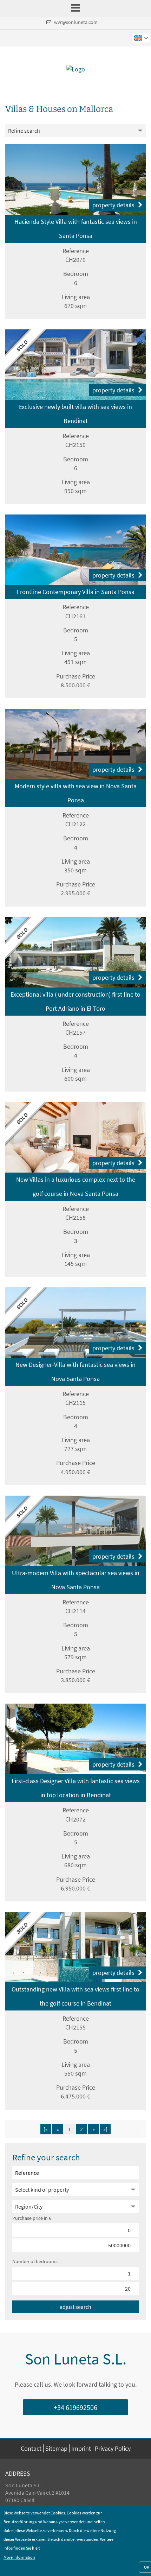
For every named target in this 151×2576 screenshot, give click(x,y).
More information (19, 2557)
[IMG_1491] (75, 1531)
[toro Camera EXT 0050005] (75, 952)
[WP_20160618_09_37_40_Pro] (75, 744)
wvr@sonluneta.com (76, 22)
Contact (31, 2448)
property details (113, 205)
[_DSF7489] (75, 1739)
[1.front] (75, 365)
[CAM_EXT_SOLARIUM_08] (75, 1322)
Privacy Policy (113, 2448)
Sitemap (56, 2448)
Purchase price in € (32, 2218)
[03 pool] (75, 179)
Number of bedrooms (35, 2261)
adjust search (75, 2307)
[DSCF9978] (75, 1947)
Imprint (81, 2448)
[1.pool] (75, 550)
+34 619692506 (75, 2407)
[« (46, 2129)
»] (105, 2129)
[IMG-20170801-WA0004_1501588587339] (75, 1137)
